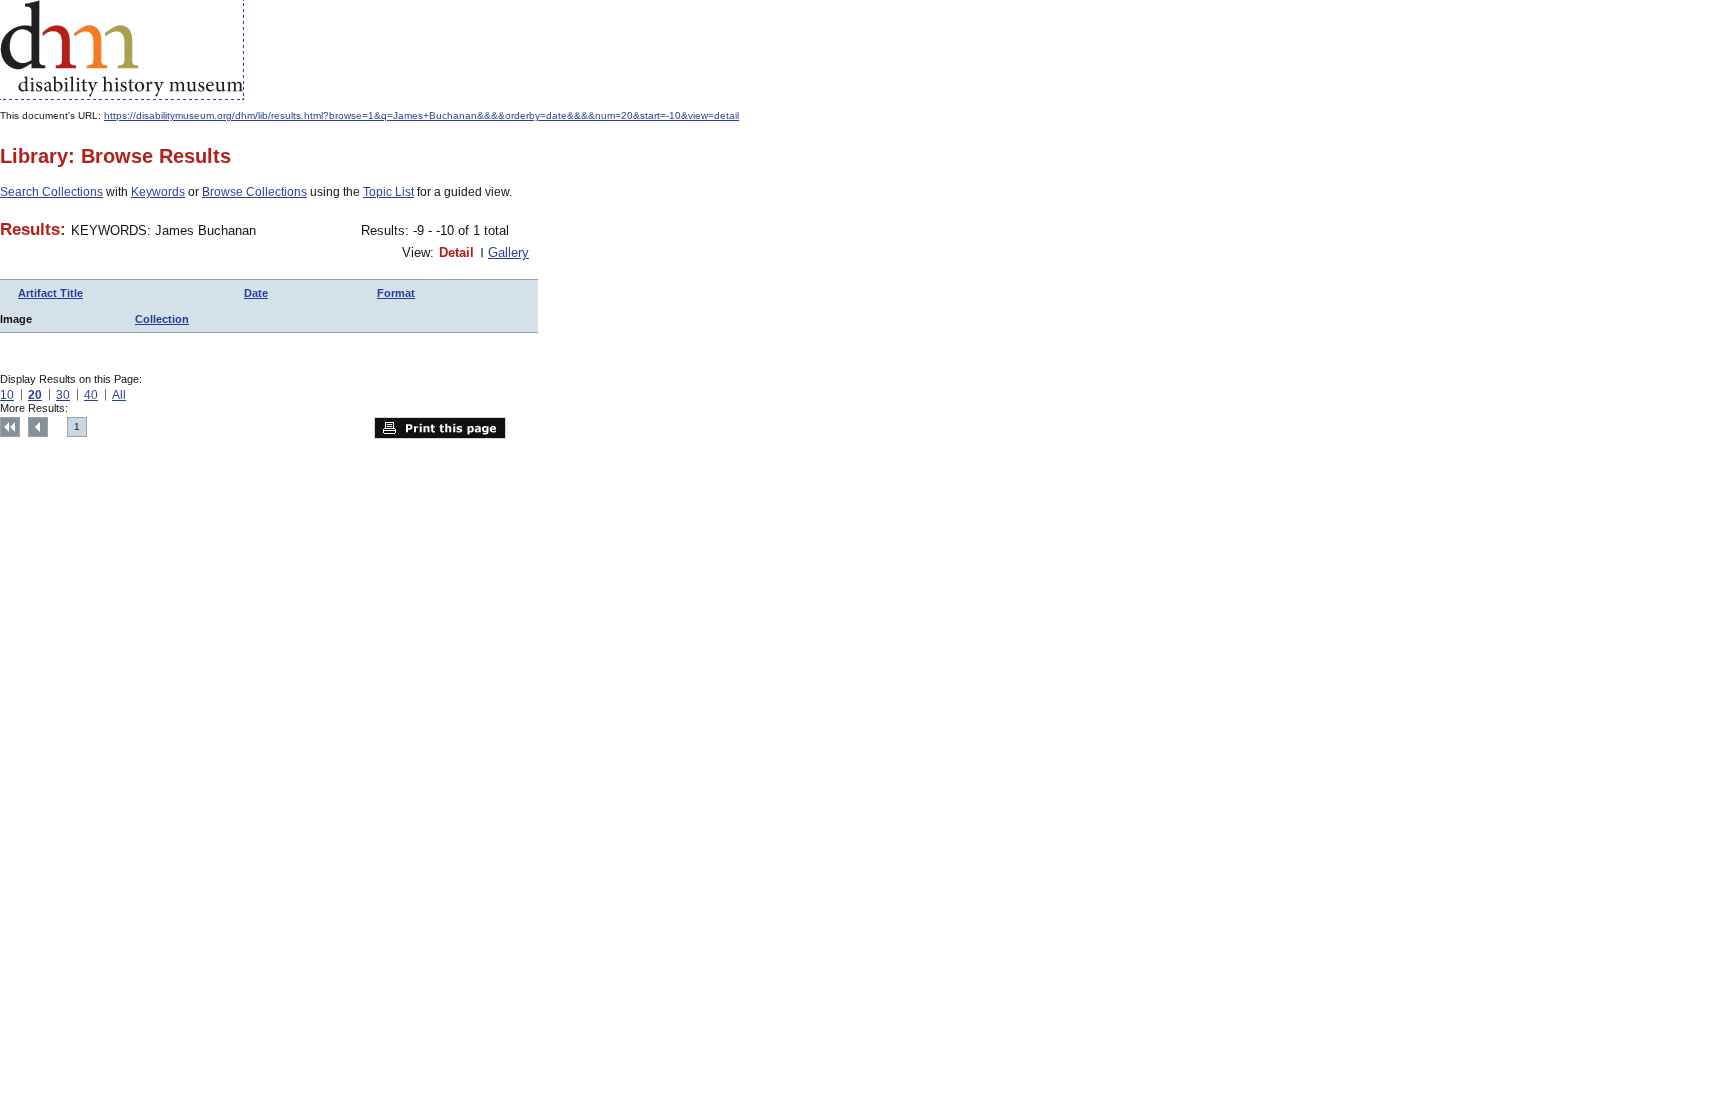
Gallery (508, 252)
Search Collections (51, 192)
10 (7, 395)
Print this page (440, 428)
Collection (162, 319)
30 (63, 395)
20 (35, 395)
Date (256, 293)
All (119, 395)
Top (10, 427)
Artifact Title (50, 293)
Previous (38, 427)
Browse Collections (254, 192)
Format (396, 293)
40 (91, 395)
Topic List (388, 192)
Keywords (158, 192)
